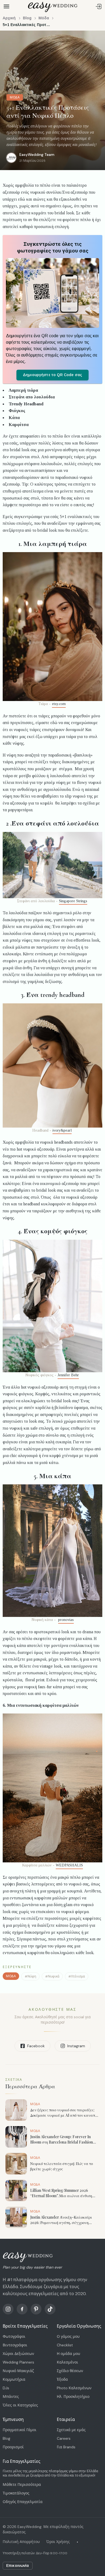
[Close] (98, 1221)
